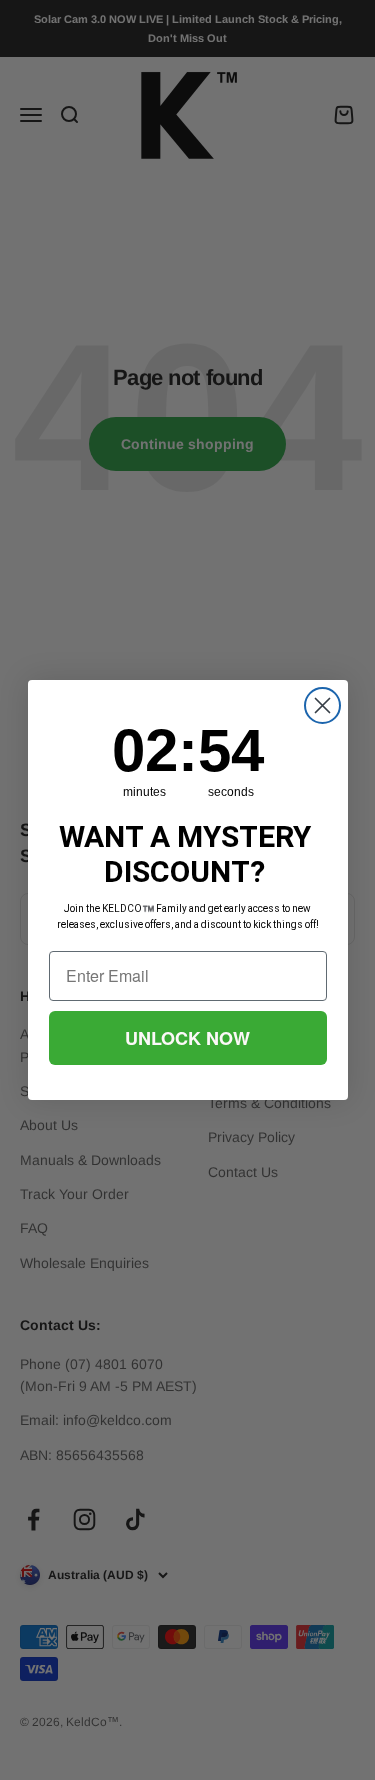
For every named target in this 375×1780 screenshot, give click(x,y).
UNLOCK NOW (187, 1038)
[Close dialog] (322, 705)
